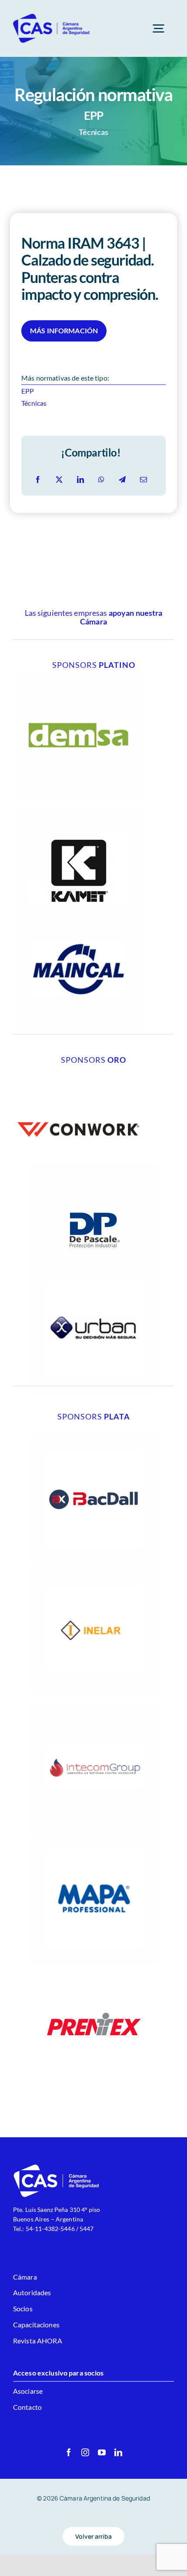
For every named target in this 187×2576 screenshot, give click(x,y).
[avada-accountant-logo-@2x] (52, 16)
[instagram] (85, 2452)
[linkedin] (118, 2452)
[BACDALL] (93, 1437)
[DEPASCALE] (93, 1168)
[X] (59, 480)
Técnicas (34, 403)
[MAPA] (93, 1837)
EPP (28, 391)
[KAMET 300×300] (78, 812)
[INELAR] (93, 1568)
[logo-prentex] (93, 1967)
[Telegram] (122, 480)
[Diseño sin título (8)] (78, 1068)
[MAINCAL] (78, 907)
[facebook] (69, 2452)
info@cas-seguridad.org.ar (49, 2238)
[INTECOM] (93, 1707)
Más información (64, 330)
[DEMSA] (78, 673)
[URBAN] (93, 1267)
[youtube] (102, 2452)
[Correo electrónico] (144, 480)
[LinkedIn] (80, 480)
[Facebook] (38, 480)
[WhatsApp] (101, 480)
